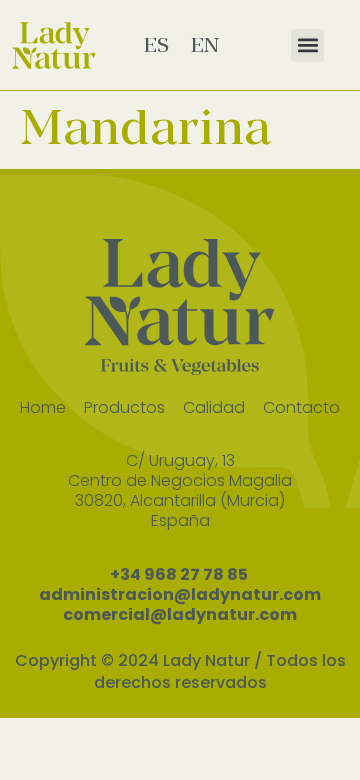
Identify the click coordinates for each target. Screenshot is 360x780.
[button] (307, 45)
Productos (124, 407)
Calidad (214, 407)
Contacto (301, 407)
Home (43, 407)
